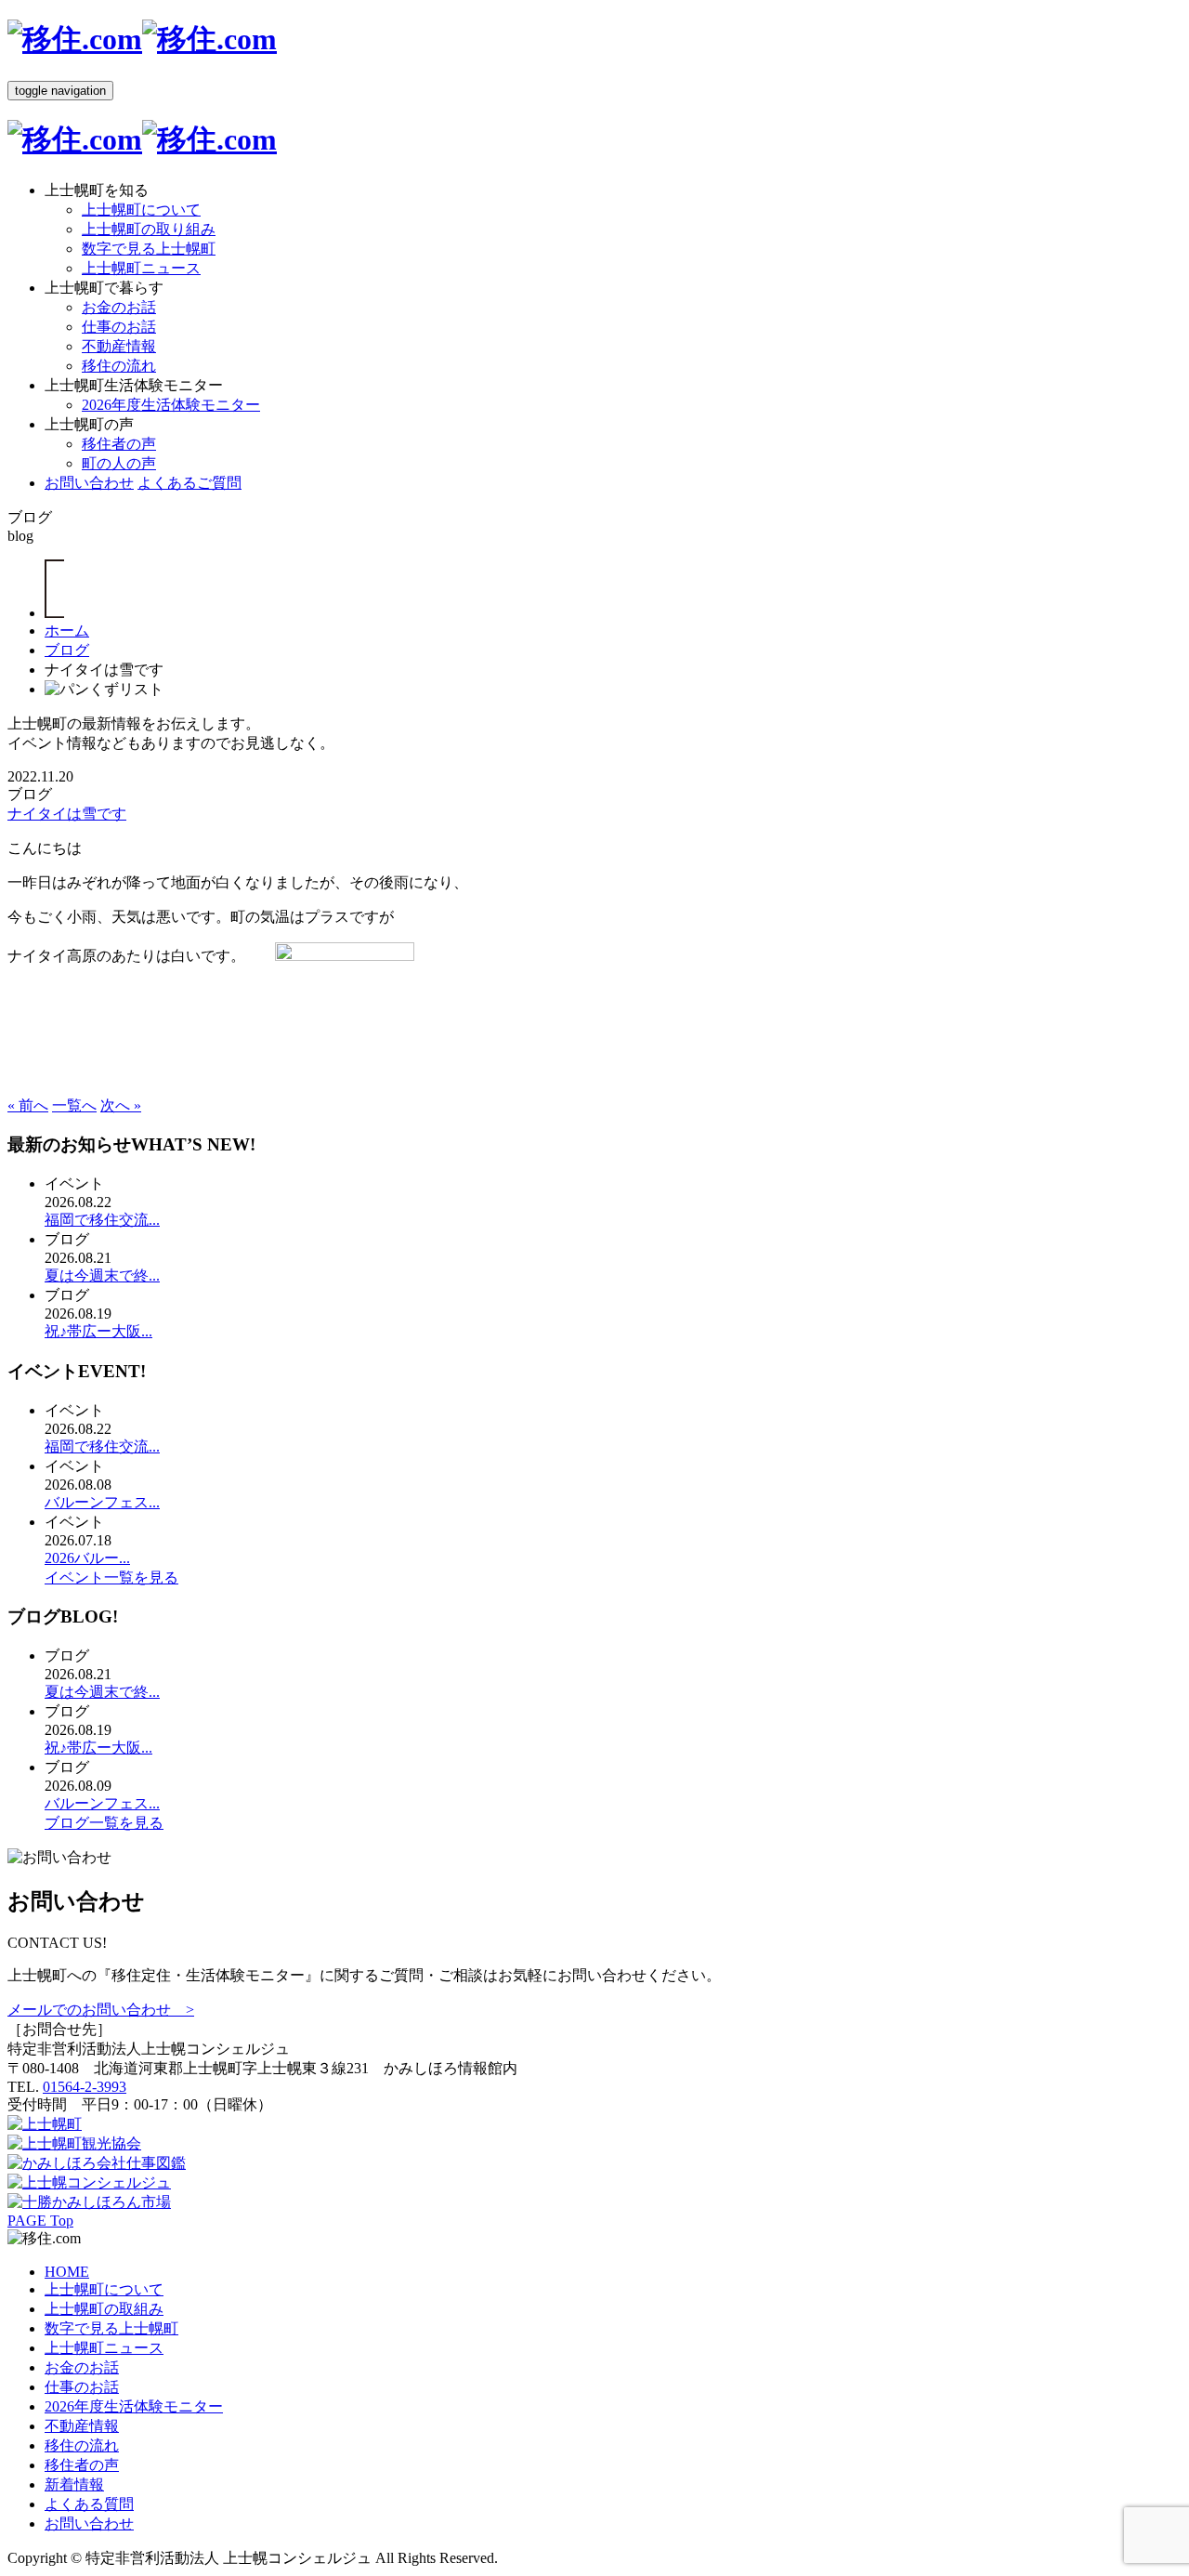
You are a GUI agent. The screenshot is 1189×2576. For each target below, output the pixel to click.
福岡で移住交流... (102, 1220)
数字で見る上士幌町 (149, 249)
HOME (67, 2272)
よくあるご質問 (189, 483)
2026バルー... (87, 1558)
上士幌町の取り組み (149, 229)
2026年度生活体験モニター (171, 405)
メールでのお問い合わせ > (101, 2010)
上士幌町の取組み (104, 2309)
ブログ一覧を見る (104, 1823)
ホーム (67, 631)
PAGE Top (40, 2221)
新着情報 (74, 2484)
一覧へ (74, 1105)
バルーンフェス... (102, 1502)
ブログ (67, 650)
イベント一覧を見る (111, 1577)
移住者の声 (119, 444)
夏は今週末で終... (102, 1275)
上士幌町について (141, 210)
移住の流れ (119, 366)
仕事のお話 (119, 327)
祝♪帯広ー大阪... (98, 1331)
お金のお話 (119, 307)
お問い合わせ (89, 483)
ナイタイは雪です (67, 814)
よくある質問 (89, 2504)
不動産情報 (119, 346)
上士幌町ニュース (141, 268)
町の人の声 (119, 463)
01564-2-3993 (85, 2087)
